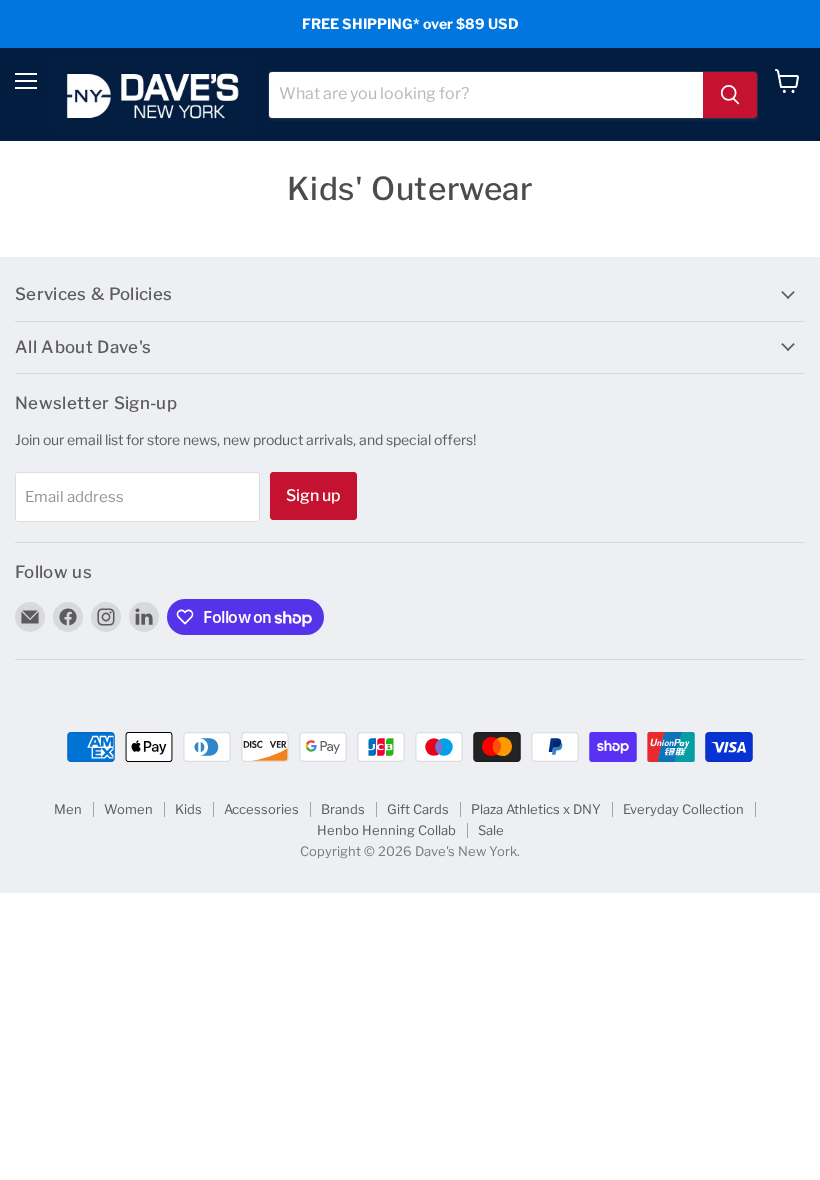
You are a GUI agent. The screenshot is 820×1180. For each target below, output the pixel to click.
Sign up (313, 495)
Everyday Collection (683, 809)
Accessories (261, 809)
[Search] (730, 95)
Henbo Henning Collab (386, 830)
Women (128, 809)
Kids (188, 809)
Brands (343, 809)
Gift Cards (418, 809)
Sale (491, 830)
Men (68, 809)
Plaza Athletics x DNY (536, 809)
